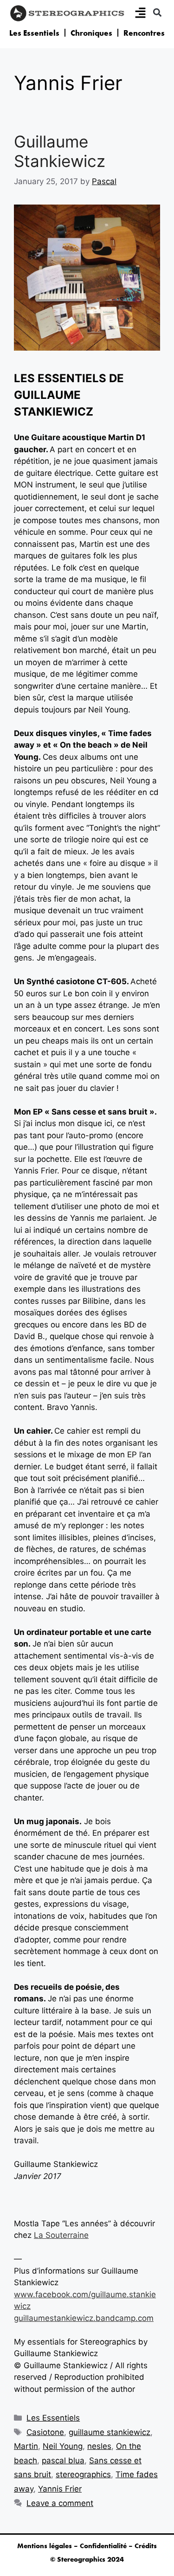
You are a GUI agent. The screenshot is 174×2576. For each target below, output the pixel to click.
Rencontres (144, 33)
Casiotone (45, 2432)
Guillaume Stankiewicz (60, 151)
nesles (99, 2446)
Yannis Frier (60, 2489)
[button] (157, 12)
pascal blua (63, 2461)
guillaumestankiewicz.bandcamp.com (84, 2318)
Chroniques (91, 33)
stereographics (83, 2474)
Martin (26, 2446)
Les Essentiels (34, 33)
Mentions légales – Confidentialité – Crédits (87, 2546)
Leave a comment (60, 2503)
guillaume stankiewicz (110, 2432)
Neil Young (63, 2446)
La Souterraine (61, 2235)
